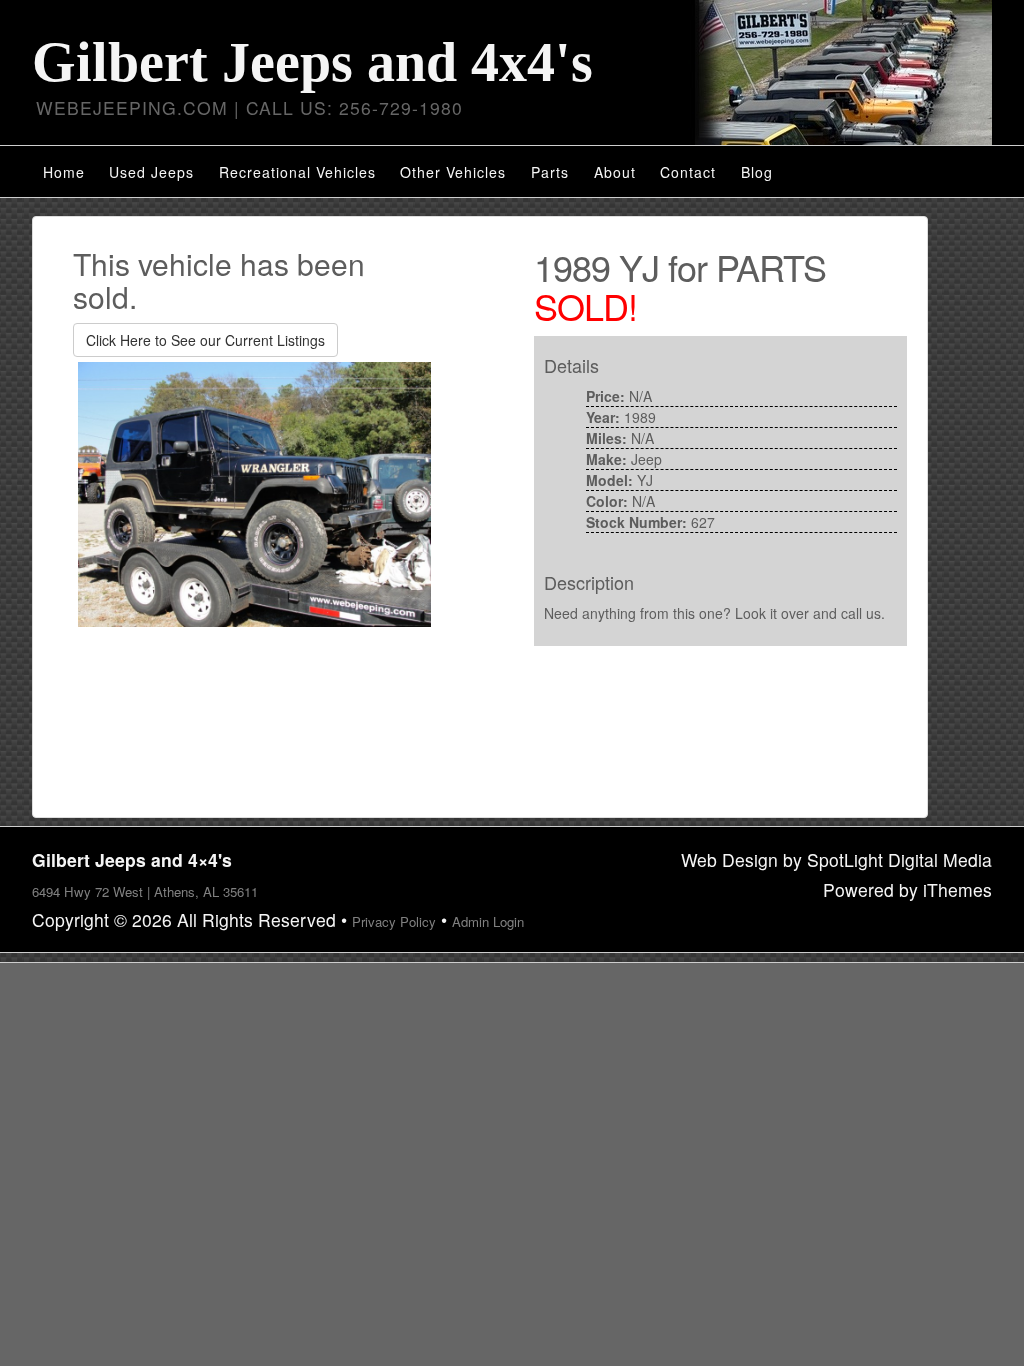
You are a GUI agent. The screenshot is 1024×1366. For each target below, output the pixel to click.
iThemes (957, 889)
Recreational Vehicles (297, 172)
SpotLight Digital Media (899, 859)
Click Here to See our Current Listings (205, 340)
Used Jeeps (151, 172)
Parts (550, 172)
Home (64, 172)
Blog (757, 172)
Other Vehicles (453, 172)
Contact (688, 172)
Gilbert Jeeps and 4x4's (312, 62)
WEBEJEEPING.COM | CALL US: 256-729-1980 (249, 107)
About (615, 172)
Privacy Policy (394, 921)
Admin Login (488, 921)
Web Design (729, 859)
